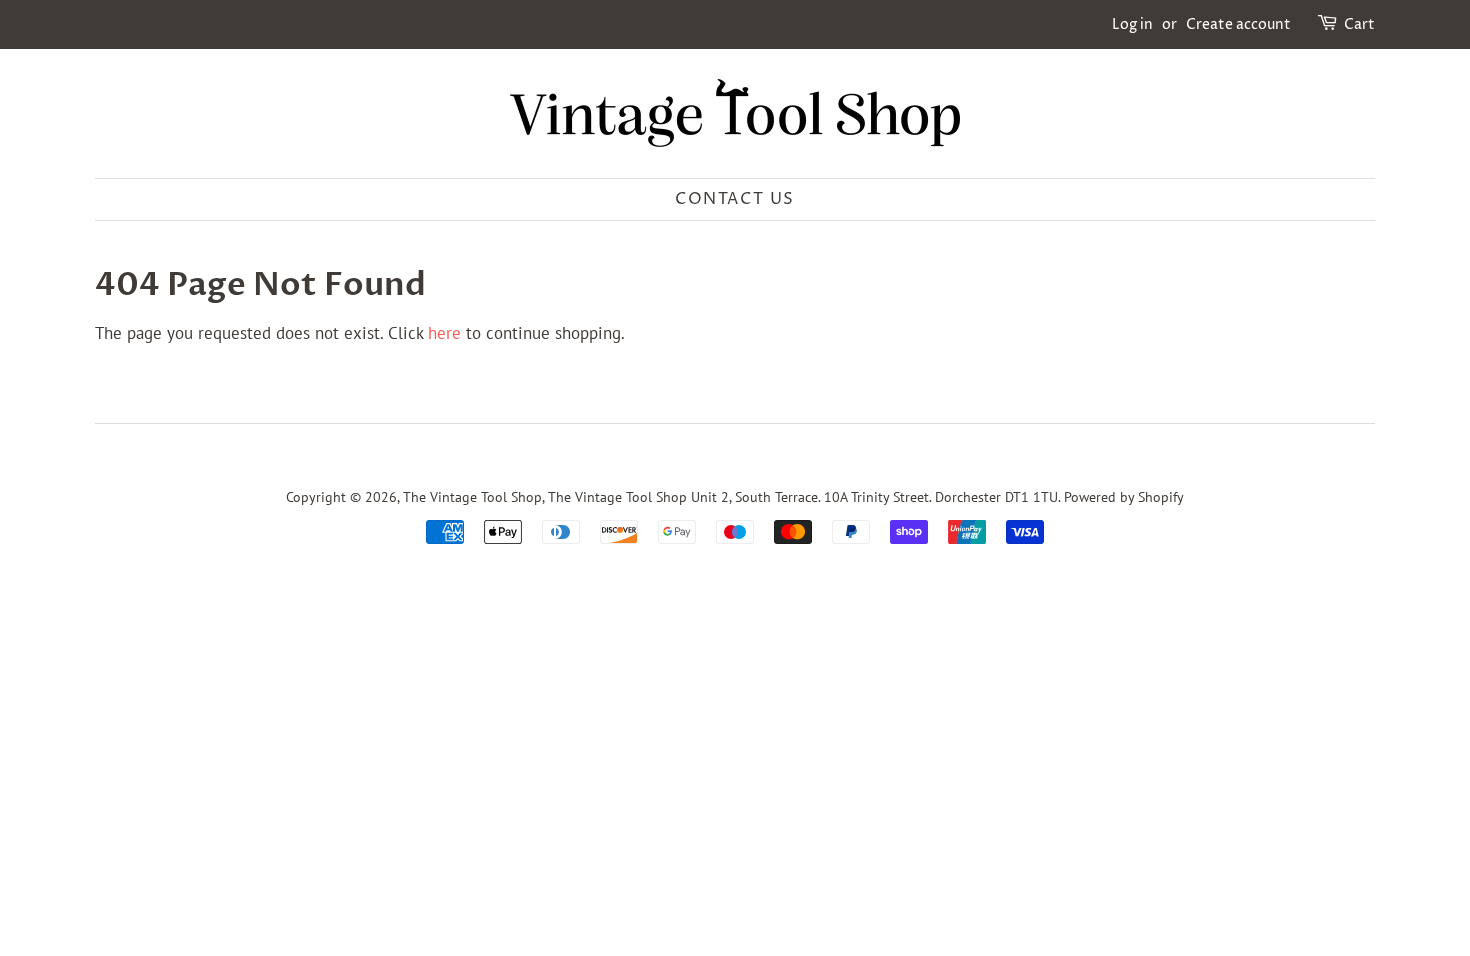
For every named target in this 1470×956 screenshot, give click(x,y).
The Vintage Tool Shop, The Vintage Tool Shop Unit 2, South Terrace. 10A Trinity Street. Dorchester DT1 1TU (730, 496)
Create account (1238, 24)
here (444, 333)
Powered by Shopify (1124, 496)
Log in (1132, 24)
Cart (1359, 24)
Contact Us (735, 199)
